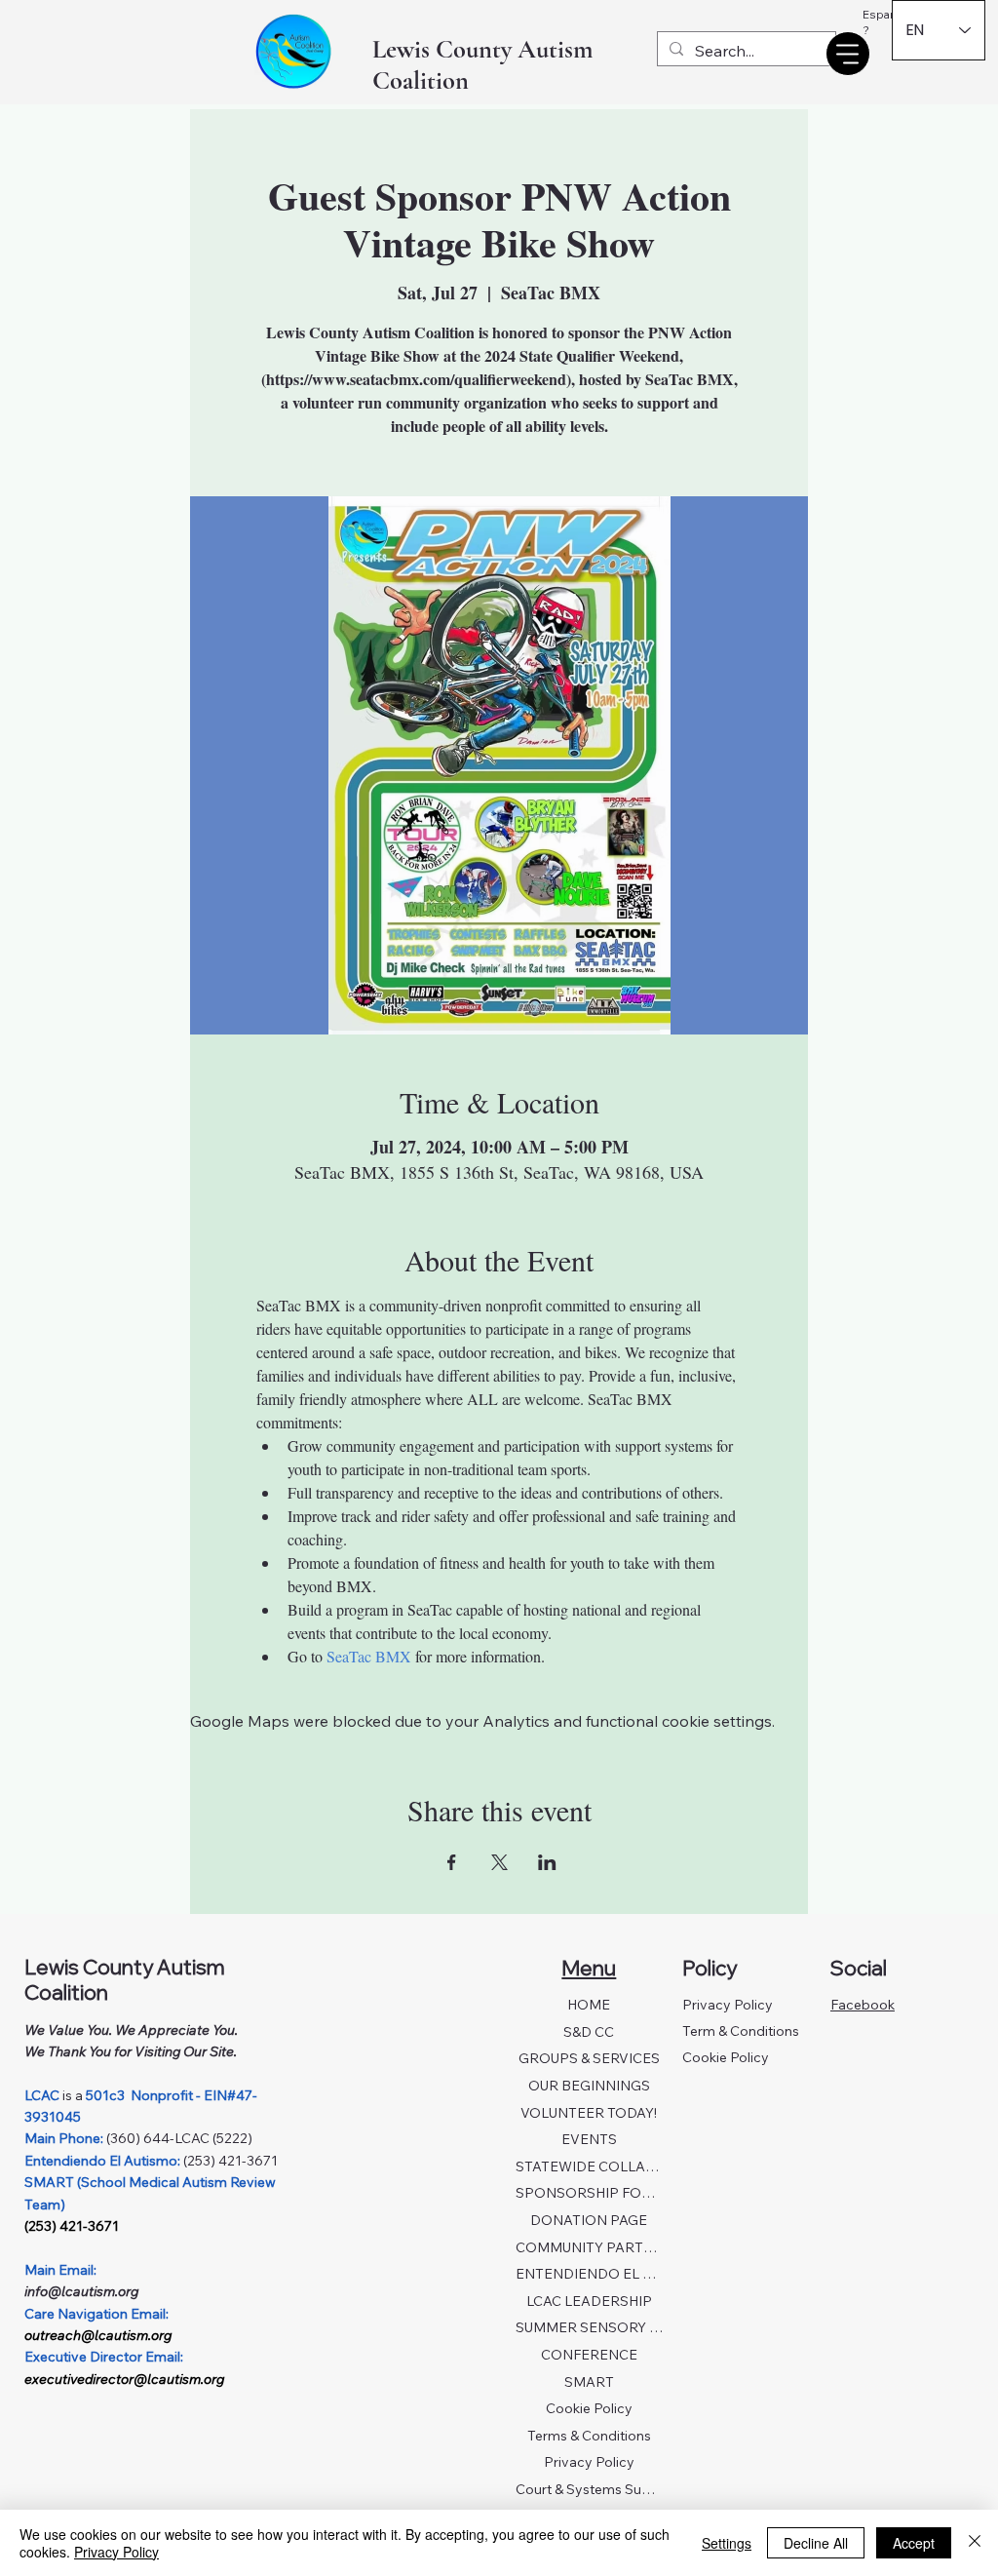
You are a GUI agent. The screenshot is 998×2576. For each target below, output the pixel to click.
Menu (589, 1968)
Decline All (816, 2543)
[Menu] (848, 54)
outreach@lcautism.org (98, 2335)
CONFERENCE (589, 2355)
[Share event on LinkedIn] (547, 1862)
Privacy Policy (589, 2462)
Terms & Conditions (589, 2436)
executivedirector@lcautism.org (124, 2379)
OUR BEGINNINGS (589, 2086)
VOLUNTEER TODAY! (589, 2113)
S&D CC (589, 2032)
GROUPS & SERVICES (589, 2058)
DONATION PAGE (589, 2220)
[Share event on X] (499, 1862)
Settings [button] (727, 2543)
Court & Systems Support (590, 2489)
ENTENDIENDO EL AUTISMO (590, 2274)
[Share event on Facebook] (452, 1862)
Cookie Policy (589, 2408)
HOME (589, 2005)
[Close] (975, 2543)
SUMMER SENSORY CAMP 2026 (590, 2327)
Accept (914, 2543)
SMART (589, 2382)
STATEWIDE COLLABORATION (590, 2166)
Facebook (863, 2005)
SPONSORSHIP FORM (590, 2193)
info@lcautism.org (81, 2291)
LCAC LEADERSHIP (589, 2301)
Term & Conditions (741, 2031)
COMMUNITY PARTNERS (590, 2247)
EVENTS (589, 2139)
